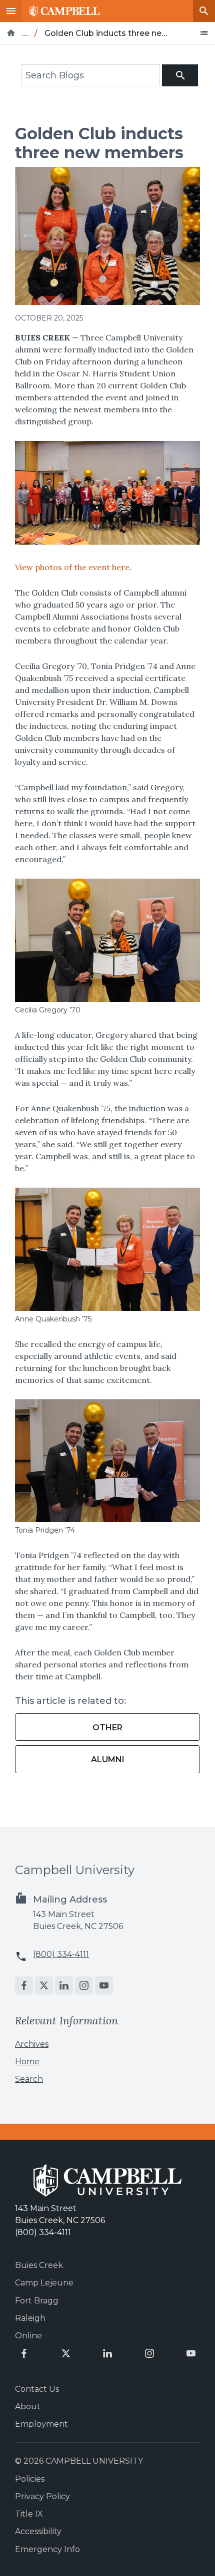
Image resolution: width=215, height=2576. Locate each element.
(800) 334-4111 (61, 1954)
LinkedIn (64, 1985)
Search (204, 11)
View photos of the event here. (73, 567)
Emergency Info (47, 2549)
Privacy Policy (42, 2496)
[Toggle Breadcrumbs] (204, 33)
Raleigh (30, 2318)
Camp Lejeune (44, 2283)
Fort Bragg (37, 2301)
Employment (41, 2424)
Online (28, 2336)
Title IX (29, 2514)
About (28, 2407)
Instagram (84, 1985)
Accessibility (38, 2531)
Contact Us (37, 2389)
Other (107, 1728)
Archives (32, 2044)
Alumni (108, 1760)
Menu (11, 11)
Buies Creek (39, 2265)
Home (27, 2062)
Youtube (104, 1985)
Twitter (44, 1985)
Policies (30, 2479)
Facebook (24, 1985)
